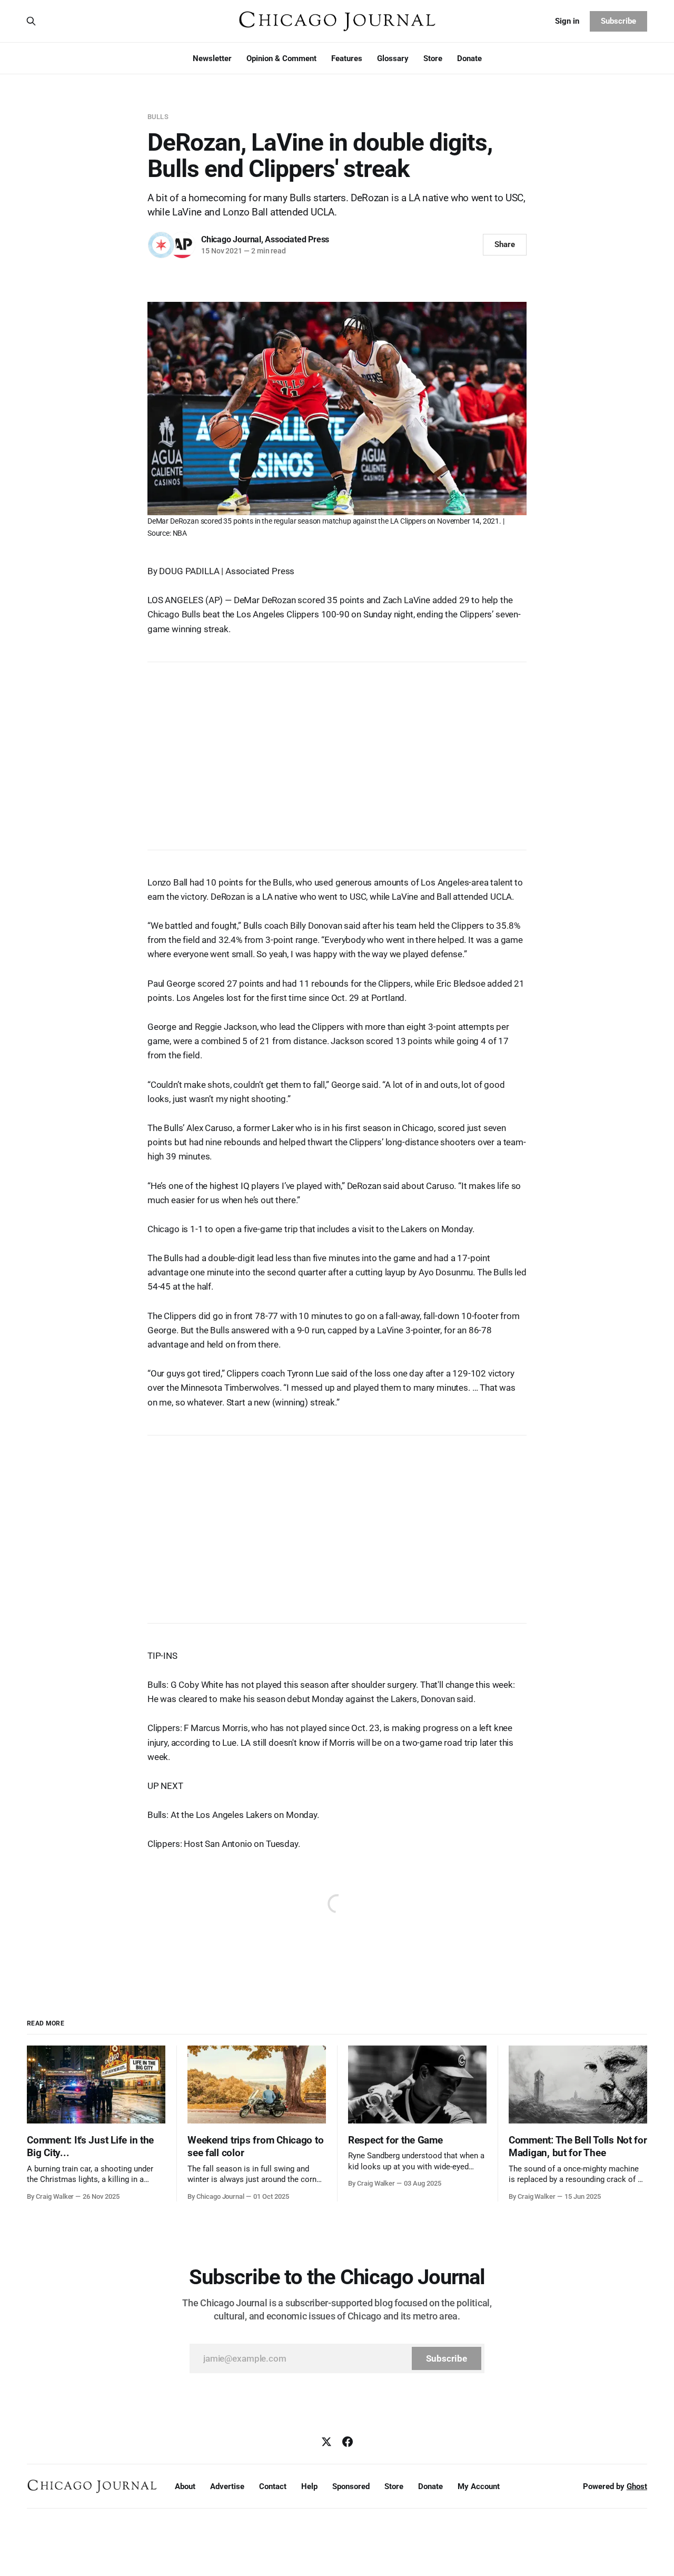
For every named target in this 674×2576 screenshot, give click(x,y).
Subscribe (618, 21)
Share (505, 244)
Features (347, 58)
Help (309, 2486)
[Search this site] (31, 21)
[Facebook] (348, 2442)
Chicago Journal (231, 239)
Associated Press (297, 239)
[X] (326, 2442)
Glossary (393, 58)
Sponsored (351, 2486)
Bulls (158, 117)
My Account (479, 2486)
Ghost (637, 2486)
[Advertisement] (337, 751)
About (185, 2486)
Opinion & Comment (281, 58)
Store (433, 58)
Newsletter (212, 58)
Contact (273, 2486)
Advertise (227, 2486)
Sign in (567, 21)
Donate (469, 58)
